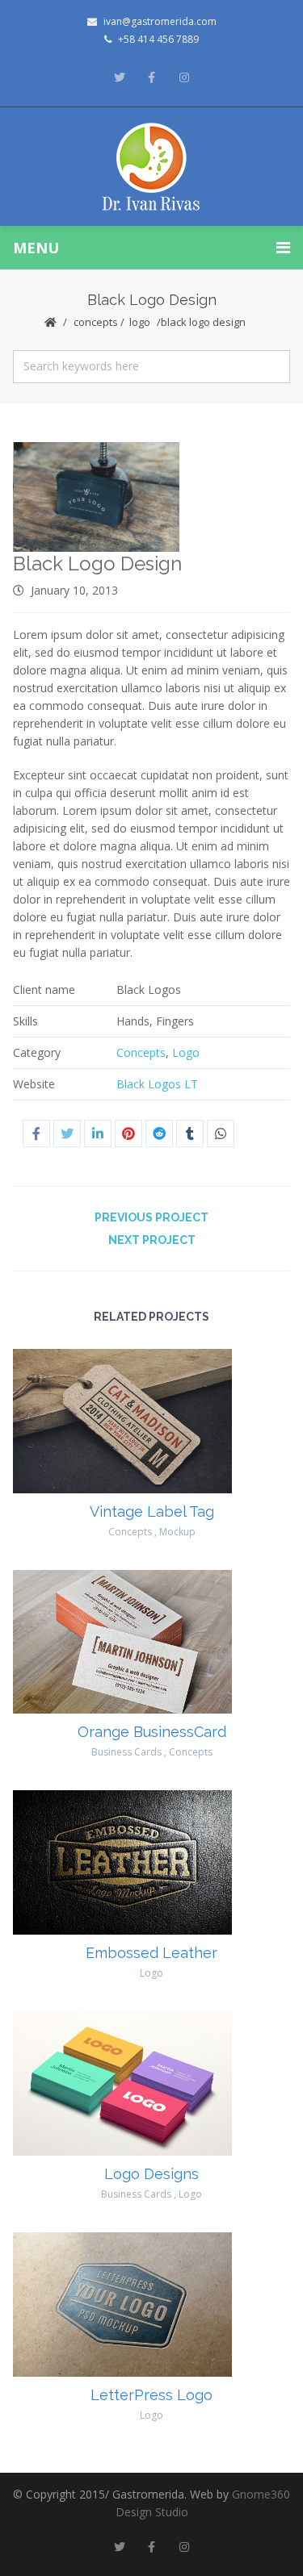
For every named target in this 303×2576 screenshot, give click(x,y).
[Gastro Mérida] (151, 167)
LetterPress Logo (151, 2395)
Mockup (177, 1532)
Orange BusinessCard (152, 1732)
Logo (140, 322)
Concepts (96, 322)
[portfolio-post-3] (97, 497)
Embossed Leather (151, 1953)
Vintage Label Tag (152, 1511)
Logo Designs (151, 2174)
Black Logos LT (157, 1084)
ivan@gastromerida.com (160, 21)
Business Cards (126, 1752)
